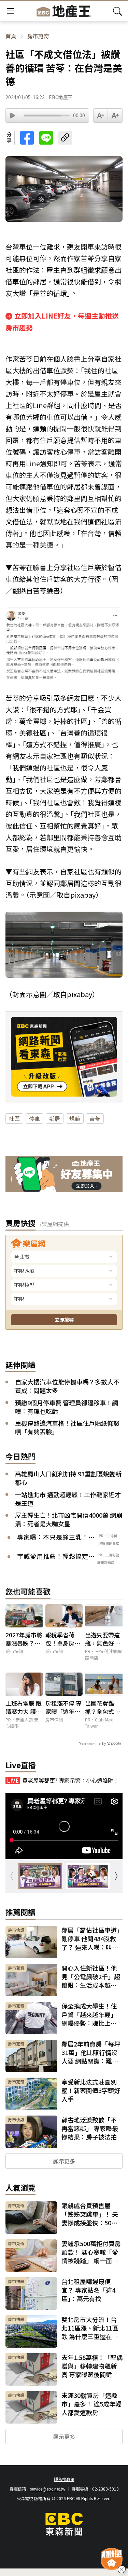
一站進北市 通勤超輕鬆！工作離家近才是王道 (68, 1499)
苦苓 (95, 1118)
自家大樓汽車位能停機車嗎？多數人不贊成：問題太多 (67, 1386)
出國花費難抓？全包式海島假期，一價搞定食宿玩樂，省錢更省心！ (102, 1707)
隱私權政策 (64, 2479)
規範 (75, 1118)
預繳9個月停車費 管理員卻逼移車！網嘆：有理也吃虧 (67, 1407)
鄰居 (55, 1118)
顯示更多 (64, 2161)
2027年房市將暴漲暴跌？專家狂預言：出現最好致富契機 (24, 1639)
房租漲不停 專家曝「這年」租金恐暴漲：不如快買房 (63, 1707)
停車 (34, 1118)
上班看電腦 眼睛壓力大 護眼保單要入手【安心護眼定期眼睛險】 (24, 1707)
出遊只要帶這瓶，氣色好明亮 (102, 1639)
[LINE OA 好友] (64, 1175)
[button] (116, 1876)
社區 (14, 1118)
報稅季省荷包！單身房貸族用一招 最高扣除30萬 (63, 1639)
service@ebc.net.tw (48, 2489)
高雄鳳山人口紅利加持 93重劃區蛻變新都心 (68, 1478)
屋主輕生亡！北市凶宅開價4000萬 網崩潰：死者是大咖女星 (69, 1519)
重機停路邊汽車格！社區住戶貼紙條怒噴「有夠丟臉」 (67, 1427)
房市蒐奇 (38, 36)
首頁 (11, 36)
